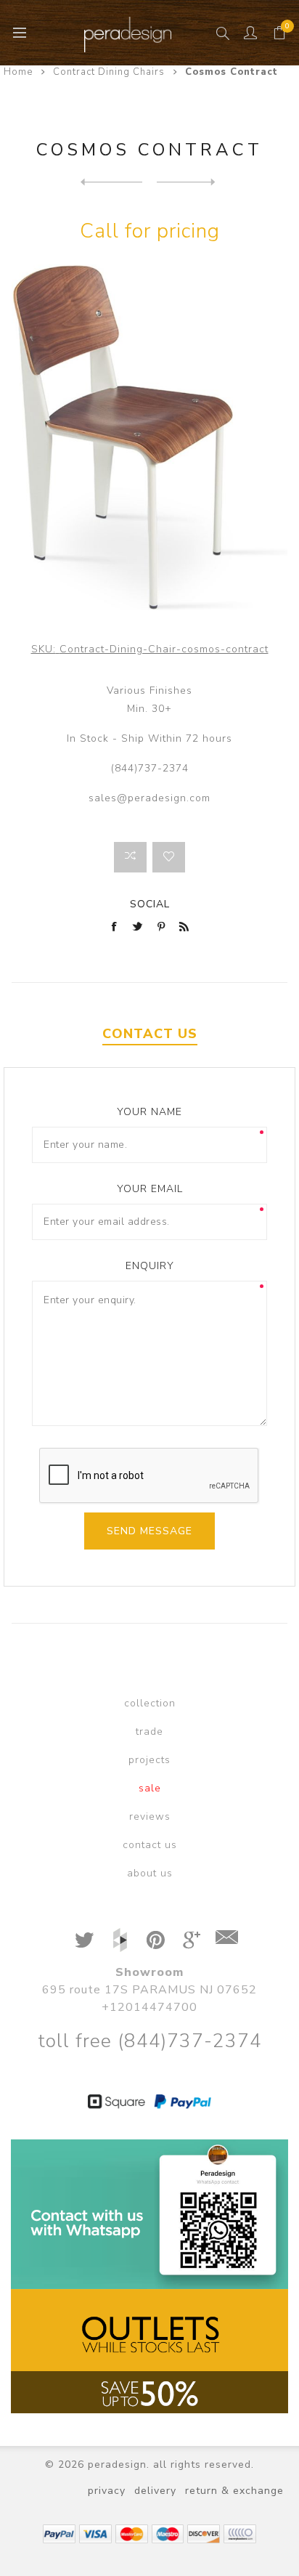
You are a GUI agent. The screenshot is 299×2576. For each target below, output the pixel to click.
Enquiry (150, 1266)
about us (150, 1873)
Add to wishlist (169, 857)
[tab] (149, 1034)
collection (150, 1703)
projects (149, 1760)
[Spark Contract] (111, 182)
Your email (150, 1189)
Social (150, 904)
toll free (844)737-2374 (150, 2041)
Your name (149, 1112)
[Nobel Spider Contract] (188, 182)
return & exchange (234, 2491)
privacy (107, 2491)
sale (150, 1788)
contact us (150, 1845)
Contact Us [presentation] (150, 1034)
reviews (150, 1816)
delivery (155, 2491)
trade (149, 1731)
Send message (149, 1531)
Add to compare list (130, 857)
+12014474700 (149, 2007)
